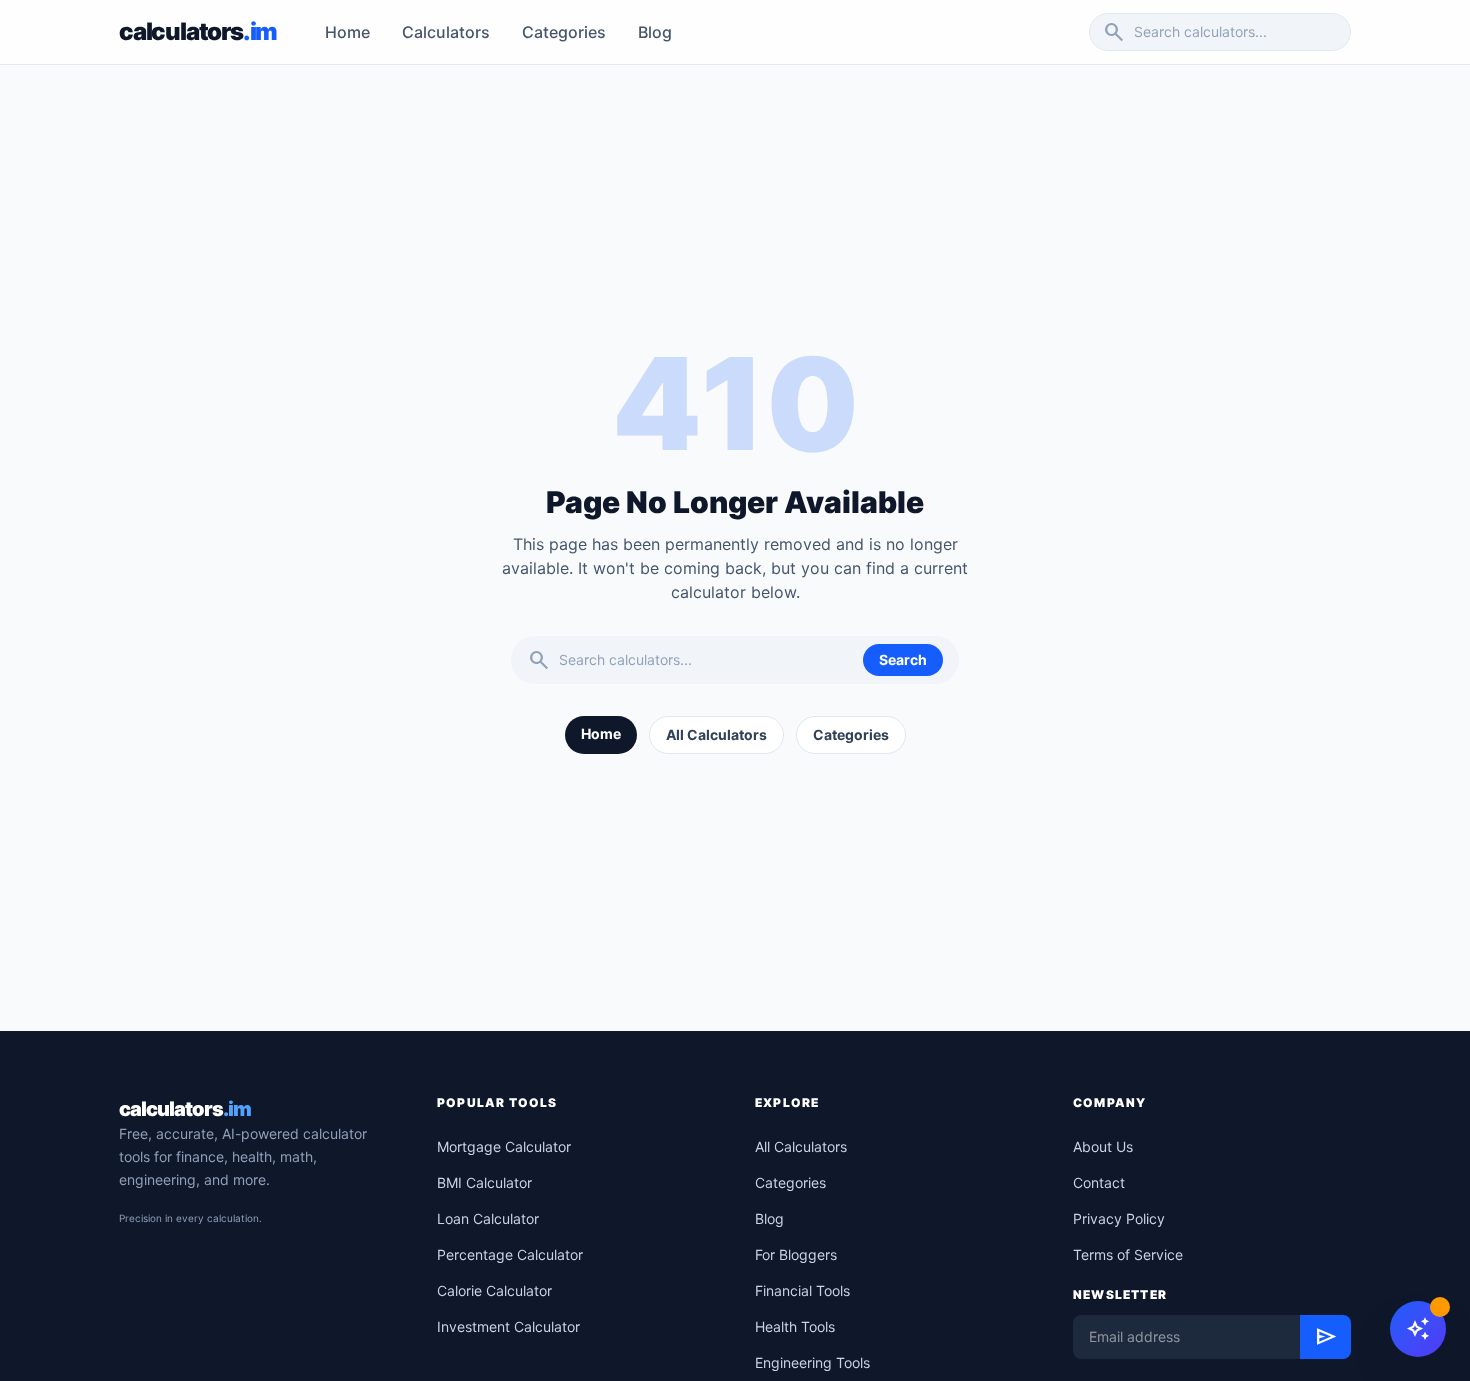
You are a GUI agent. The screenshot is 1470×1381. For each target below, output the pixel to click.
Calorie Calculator (494, 1290)
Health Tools (795, 1326)
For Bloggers (796, 1254)
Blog (655, 32)
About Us (1103, 1146)
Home (347, 32)
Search (903, 659)
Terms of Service (1128, 1254)
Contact (1099, 1182)
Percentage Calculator (510, 1254)
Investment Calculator (508, 1326)
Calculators (446, 32)
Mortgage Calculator (504, 1146)
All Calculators (716, 734)
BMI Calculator (484, 1182)
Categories (564, 32)
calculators (185, 1109)
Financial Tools (802, 1290)
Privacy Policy (1119, 1218)
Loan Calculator (488, 1218)
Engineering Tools (812, 1362)
